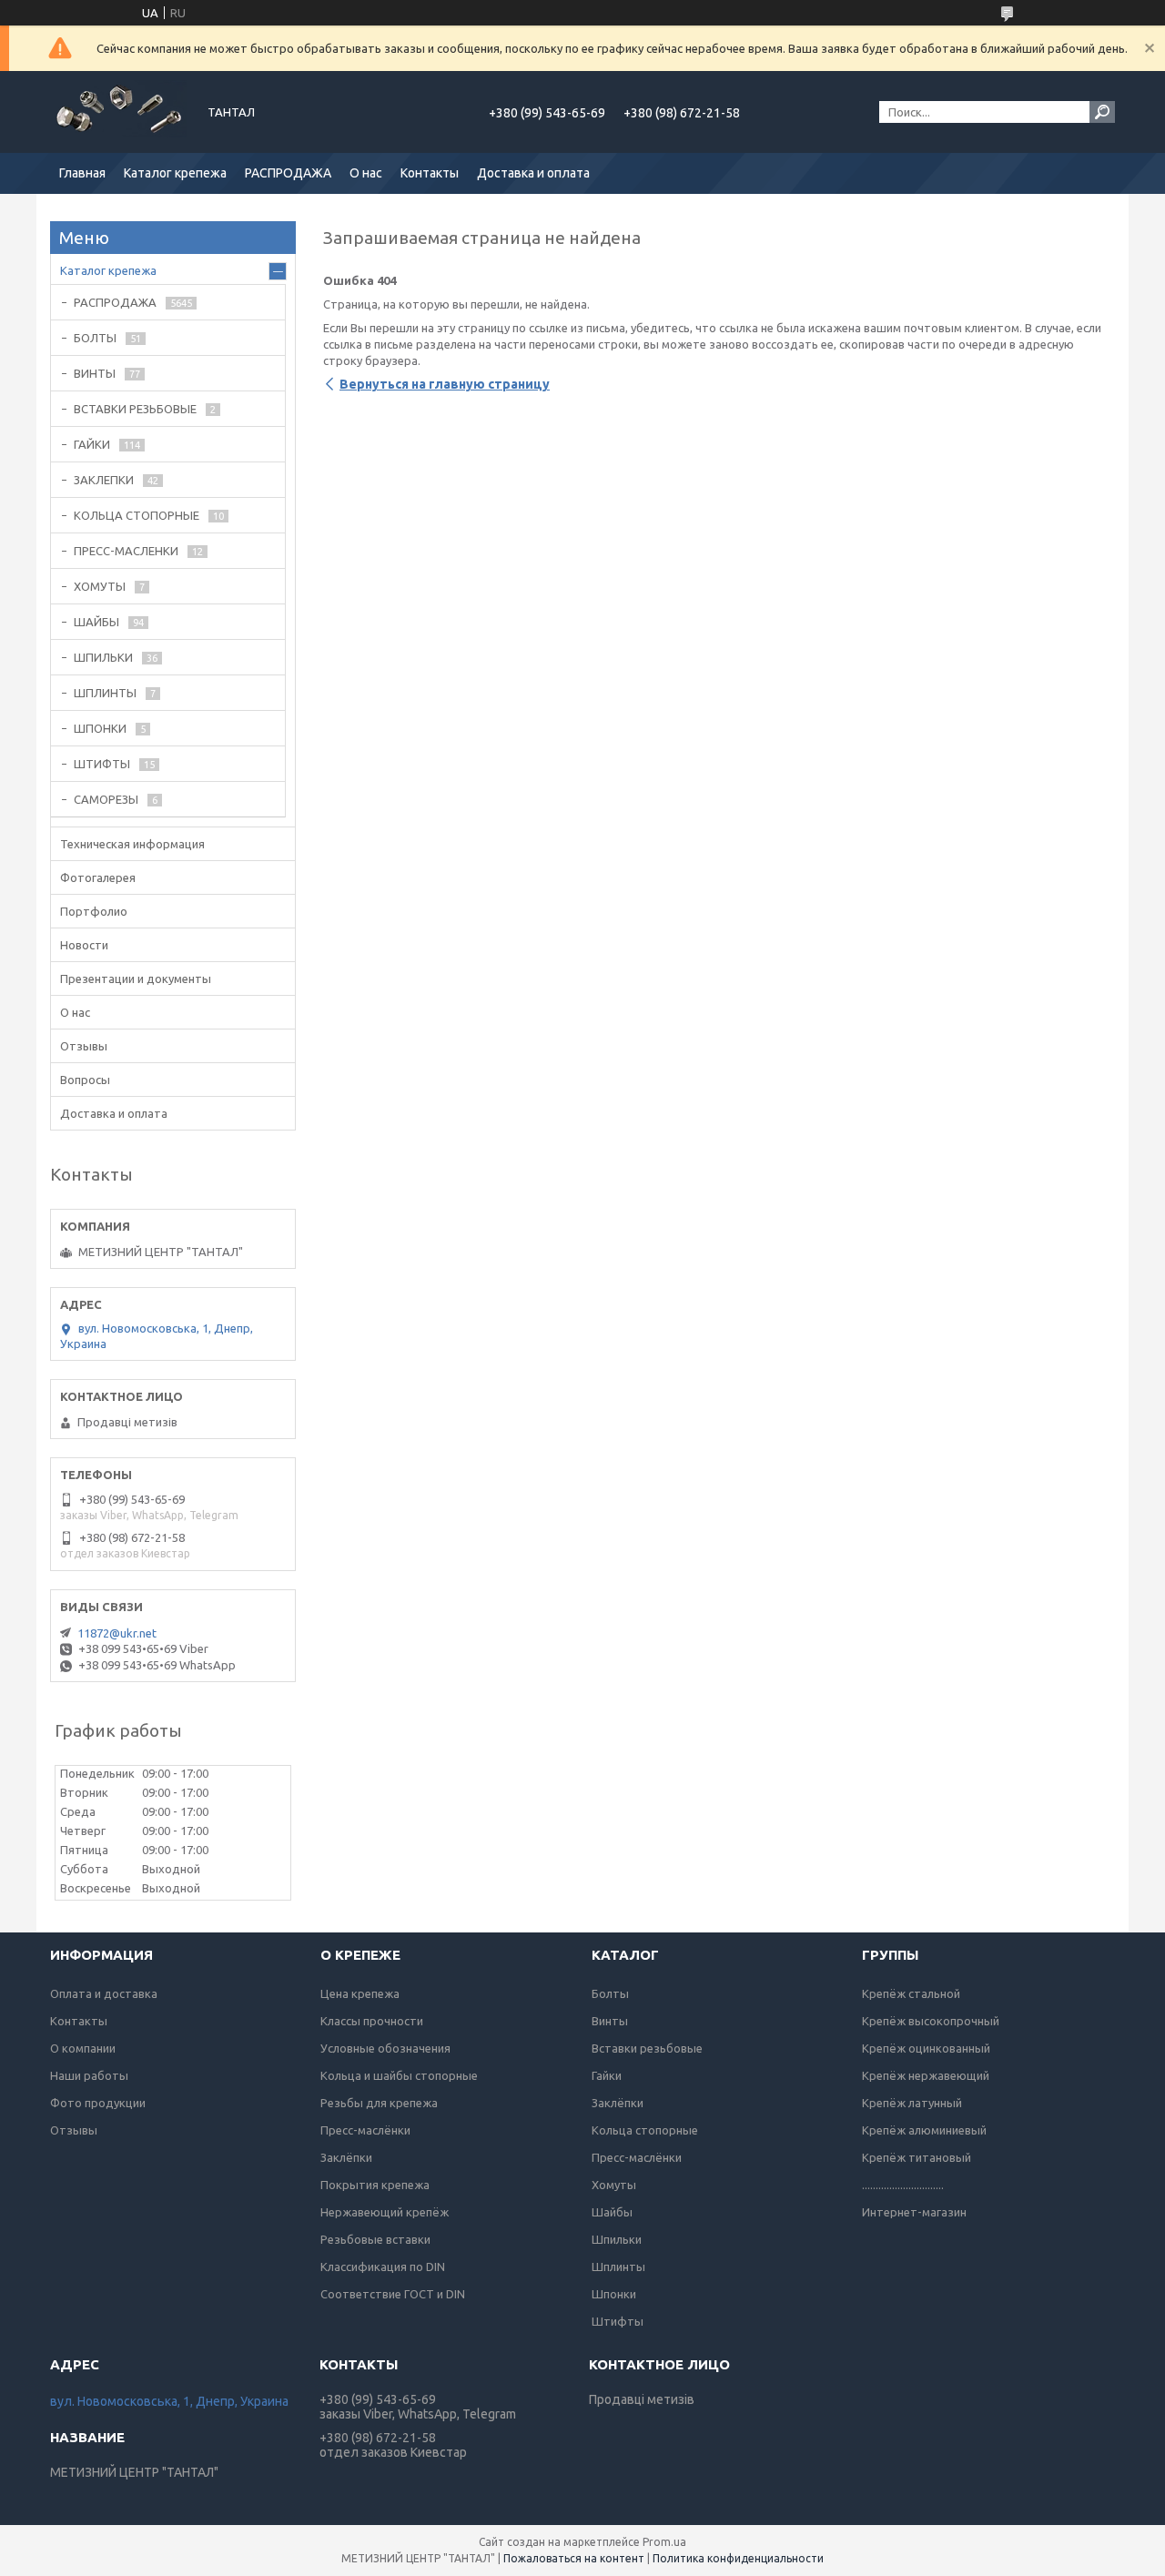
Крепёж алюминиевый (924, 2130)
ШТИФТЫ (102, 764)
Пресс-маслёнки (365, 2130)
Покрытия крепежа (375, 2185)
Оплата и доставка (104, 1993)
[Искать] (1102, 112)
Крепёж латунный (912, 2103)
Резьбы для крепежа (379, 2103)
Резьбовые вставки (375, 2239)
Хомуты (614, 2185)
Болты (610, 1993)
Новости (84, 945)
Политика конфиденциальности (738, 2558)
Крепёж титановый (917, 2157)
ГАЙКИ (92, 444)
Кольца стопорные (645, 2130)
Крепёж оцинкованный (926, 2048)
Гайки (607, 2075)
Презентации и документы (136, 979)
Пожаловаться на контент (574, 2558)
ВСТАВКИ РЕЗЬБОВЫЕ (135, 409)
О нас (366, 173)
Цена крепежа (360, 1993)
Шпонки (614, 2294)
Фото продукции (98, 2103)
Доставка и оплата (533, 173)
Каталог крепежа (175, 173)
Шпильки (617, 2239)
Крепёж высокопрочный (931, 2021)
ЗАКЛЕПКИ (104, 480)
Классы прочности (372, 2021)
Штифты (618, 2321)
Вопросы (85, 1080)
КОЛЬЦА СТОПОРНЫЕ (137, 515)
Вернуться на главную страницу (445, 384)
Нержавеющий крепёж (385, 2212)
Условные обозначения (385, 2048)
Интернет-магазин (914, 2212)
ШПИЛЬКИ (103, 657)
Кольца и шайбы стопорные (399, 2075)
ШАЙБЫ (96, 622)
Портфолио (94, 911)
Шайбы (612, 2212)
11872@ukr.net (117, 1633)
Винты (610, 2021)
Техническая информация (132, 844)
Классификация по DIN (383, 2267)
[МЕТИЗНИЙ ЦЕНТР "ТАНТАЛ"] (118, 112)
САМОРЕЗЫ (106, 799)
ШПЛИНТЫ (105, 693)
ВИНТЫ (95, 373)
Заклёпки (346, 2157)
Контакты (430, 173)
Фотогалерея (98, 877)
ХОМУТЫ (100, 586)
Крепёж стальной (911, 1993)
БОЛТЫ (95, 338)
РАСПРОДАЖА (288, 173)
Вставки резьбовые (647, 2048)
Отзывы (84, 1046)
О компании (83, 2048)
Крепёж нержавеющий (926, 2075)
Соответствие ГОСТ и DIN (393, 2294)
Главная (82, 173)
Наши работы (89, 2075)
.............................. (903, 2185)
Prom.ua (664, 2542)
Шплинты (618, 2267)
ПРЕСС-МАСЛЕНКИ (126, 551)
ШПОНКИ (100, 728)
